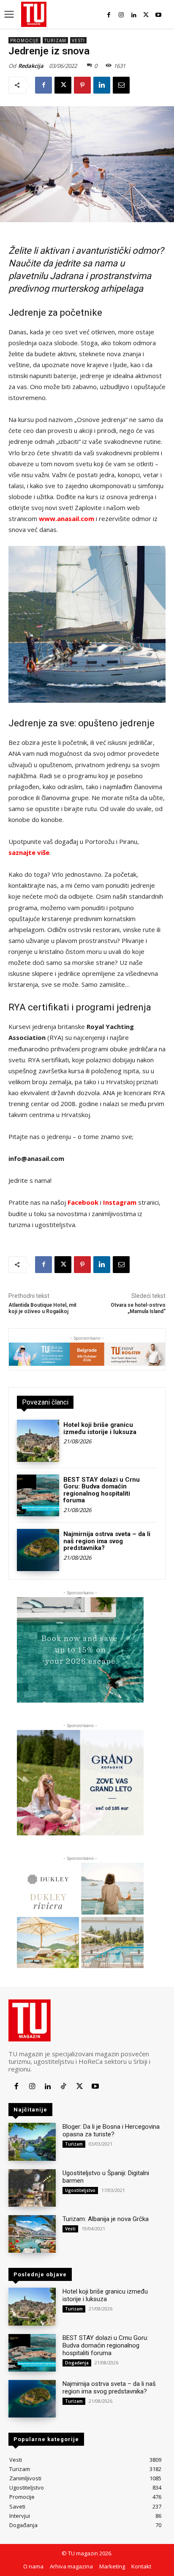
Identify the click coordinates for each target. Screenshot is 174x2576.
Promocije (24, 40)
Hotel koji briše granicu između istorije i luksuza (100, 1428)
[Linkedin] (134, 15)
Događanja (77, 2363)
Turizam (55, 40)
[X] (146, 15)
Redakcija (31, 66)
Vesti (78, 40)
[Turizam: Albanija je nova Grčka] (32, 2234)
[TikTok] (64, 2086)
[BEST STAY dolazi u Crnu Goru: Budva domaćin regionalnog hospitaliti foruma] (38, 1496)
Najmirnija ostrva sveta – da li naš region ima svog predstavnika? (107, 1541)
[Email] (121, 85)
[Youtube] (159, 15)
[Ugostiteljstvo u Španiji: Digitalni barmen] (32, 2188)
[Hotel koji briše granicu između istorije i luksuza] (38, 1441)
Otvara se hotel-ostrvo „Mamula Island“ (138, 1308)
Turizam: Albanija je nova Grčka (106, 2219)
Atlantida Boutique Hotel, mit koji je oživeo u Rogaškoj (42, 1308)
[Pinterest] (82, 85)
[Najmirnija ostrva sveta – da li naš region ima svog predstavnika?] (38, 1550)
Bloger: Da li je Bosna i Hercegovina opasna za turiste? (111, 2130)
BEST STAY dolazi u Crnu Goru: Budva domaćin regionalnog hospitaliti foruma (102, 1490)
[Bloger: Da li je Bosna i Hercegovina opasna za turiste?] (32, 2142)
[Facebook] (109, 15)
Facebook (83, 1202)
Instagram (120, 1202)
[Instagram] (121, 15)
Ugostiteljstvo (80, 2190)
